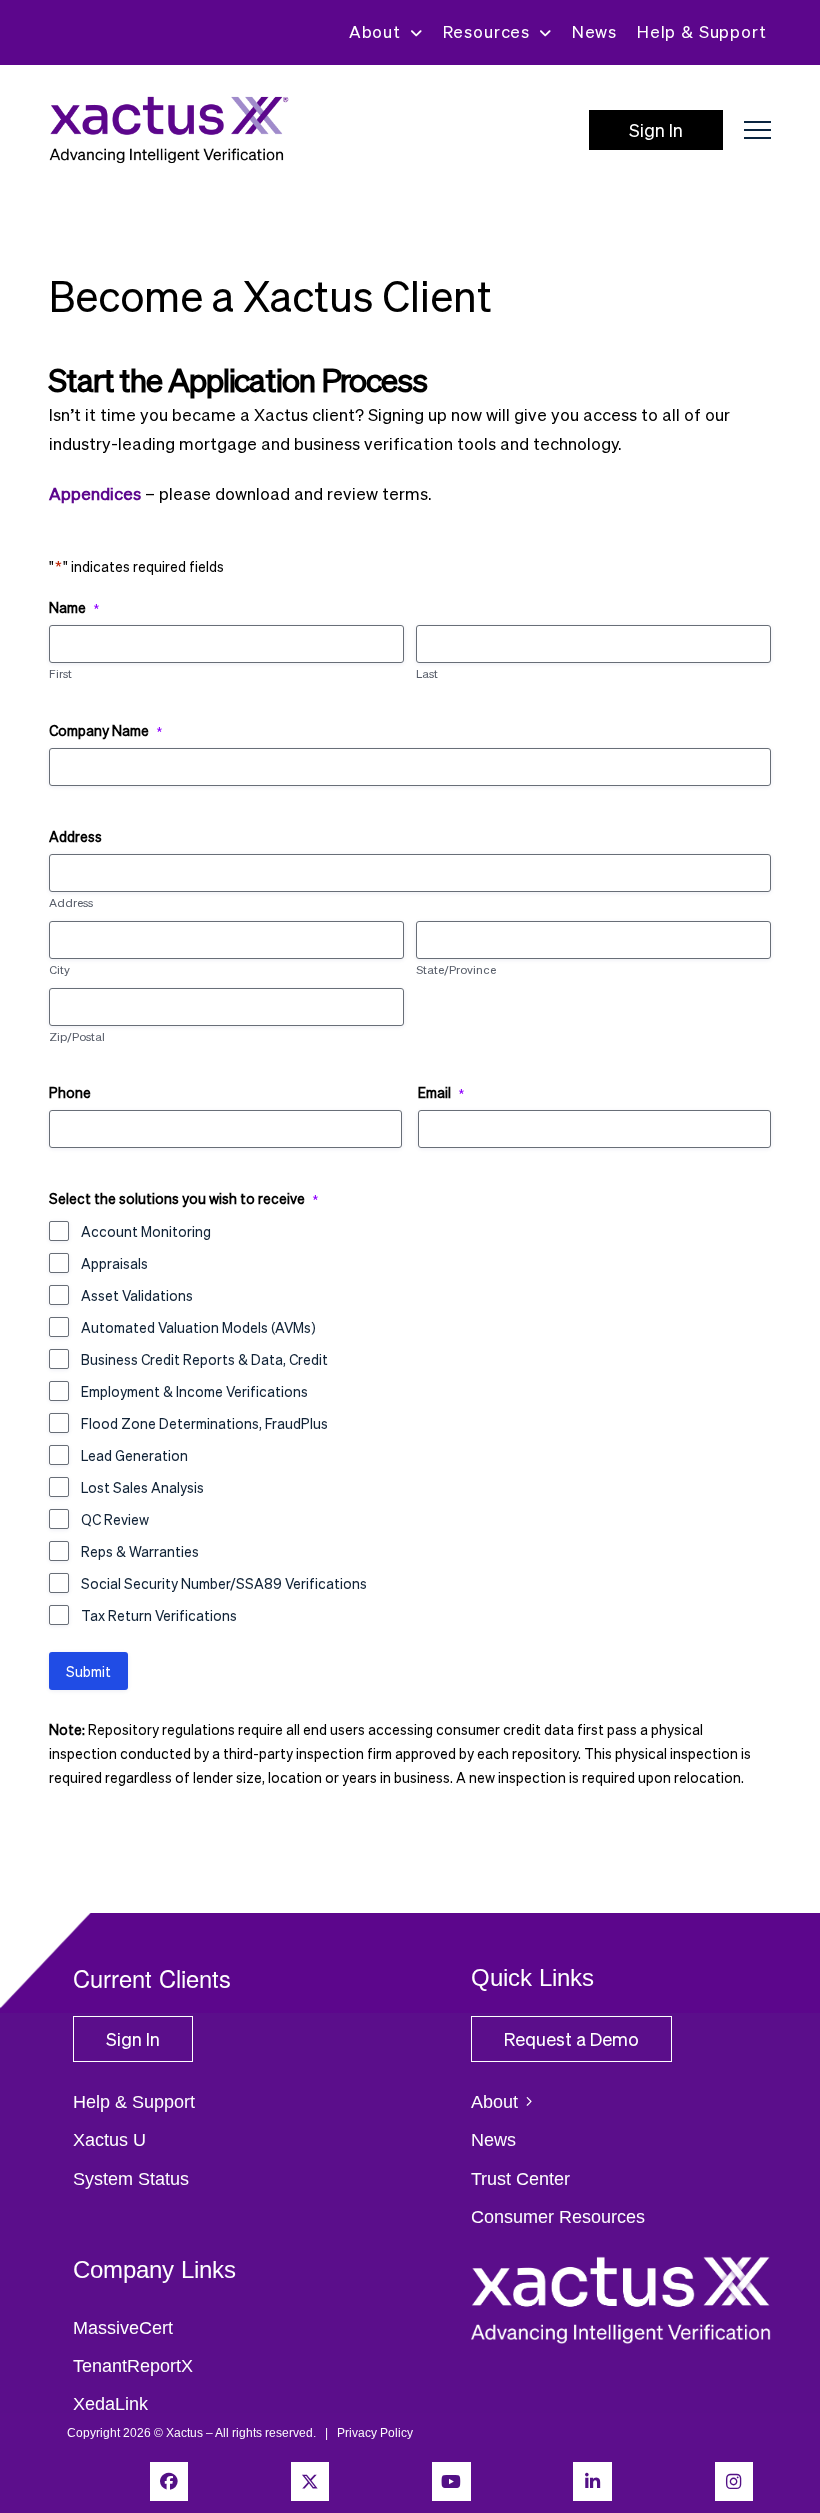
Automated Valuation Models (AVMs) (198, 1327)
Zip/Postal (77, 1037)
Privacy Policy (375, 2433)
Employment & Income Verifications (194, 1391)
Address (71, 903)
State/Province (456, 970)
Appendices (95, 493)
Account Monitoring (146, 1231)
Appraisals (114, 1263)
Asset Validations (137, 1295)
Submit (88, 1671)
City (59, 970)
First (60, 674)
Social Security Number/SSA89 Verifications (224, 1583)
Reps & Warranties (140, 1551)
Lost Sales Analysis (142, 1487)
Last (427, 674)
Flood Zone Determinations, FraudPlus (204, 1423)
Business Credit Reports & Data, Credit (204, 1359)
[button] (757, 130)
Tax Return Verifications (159, 1615)
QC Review (115, 1519)
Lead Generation (134, 1455)
